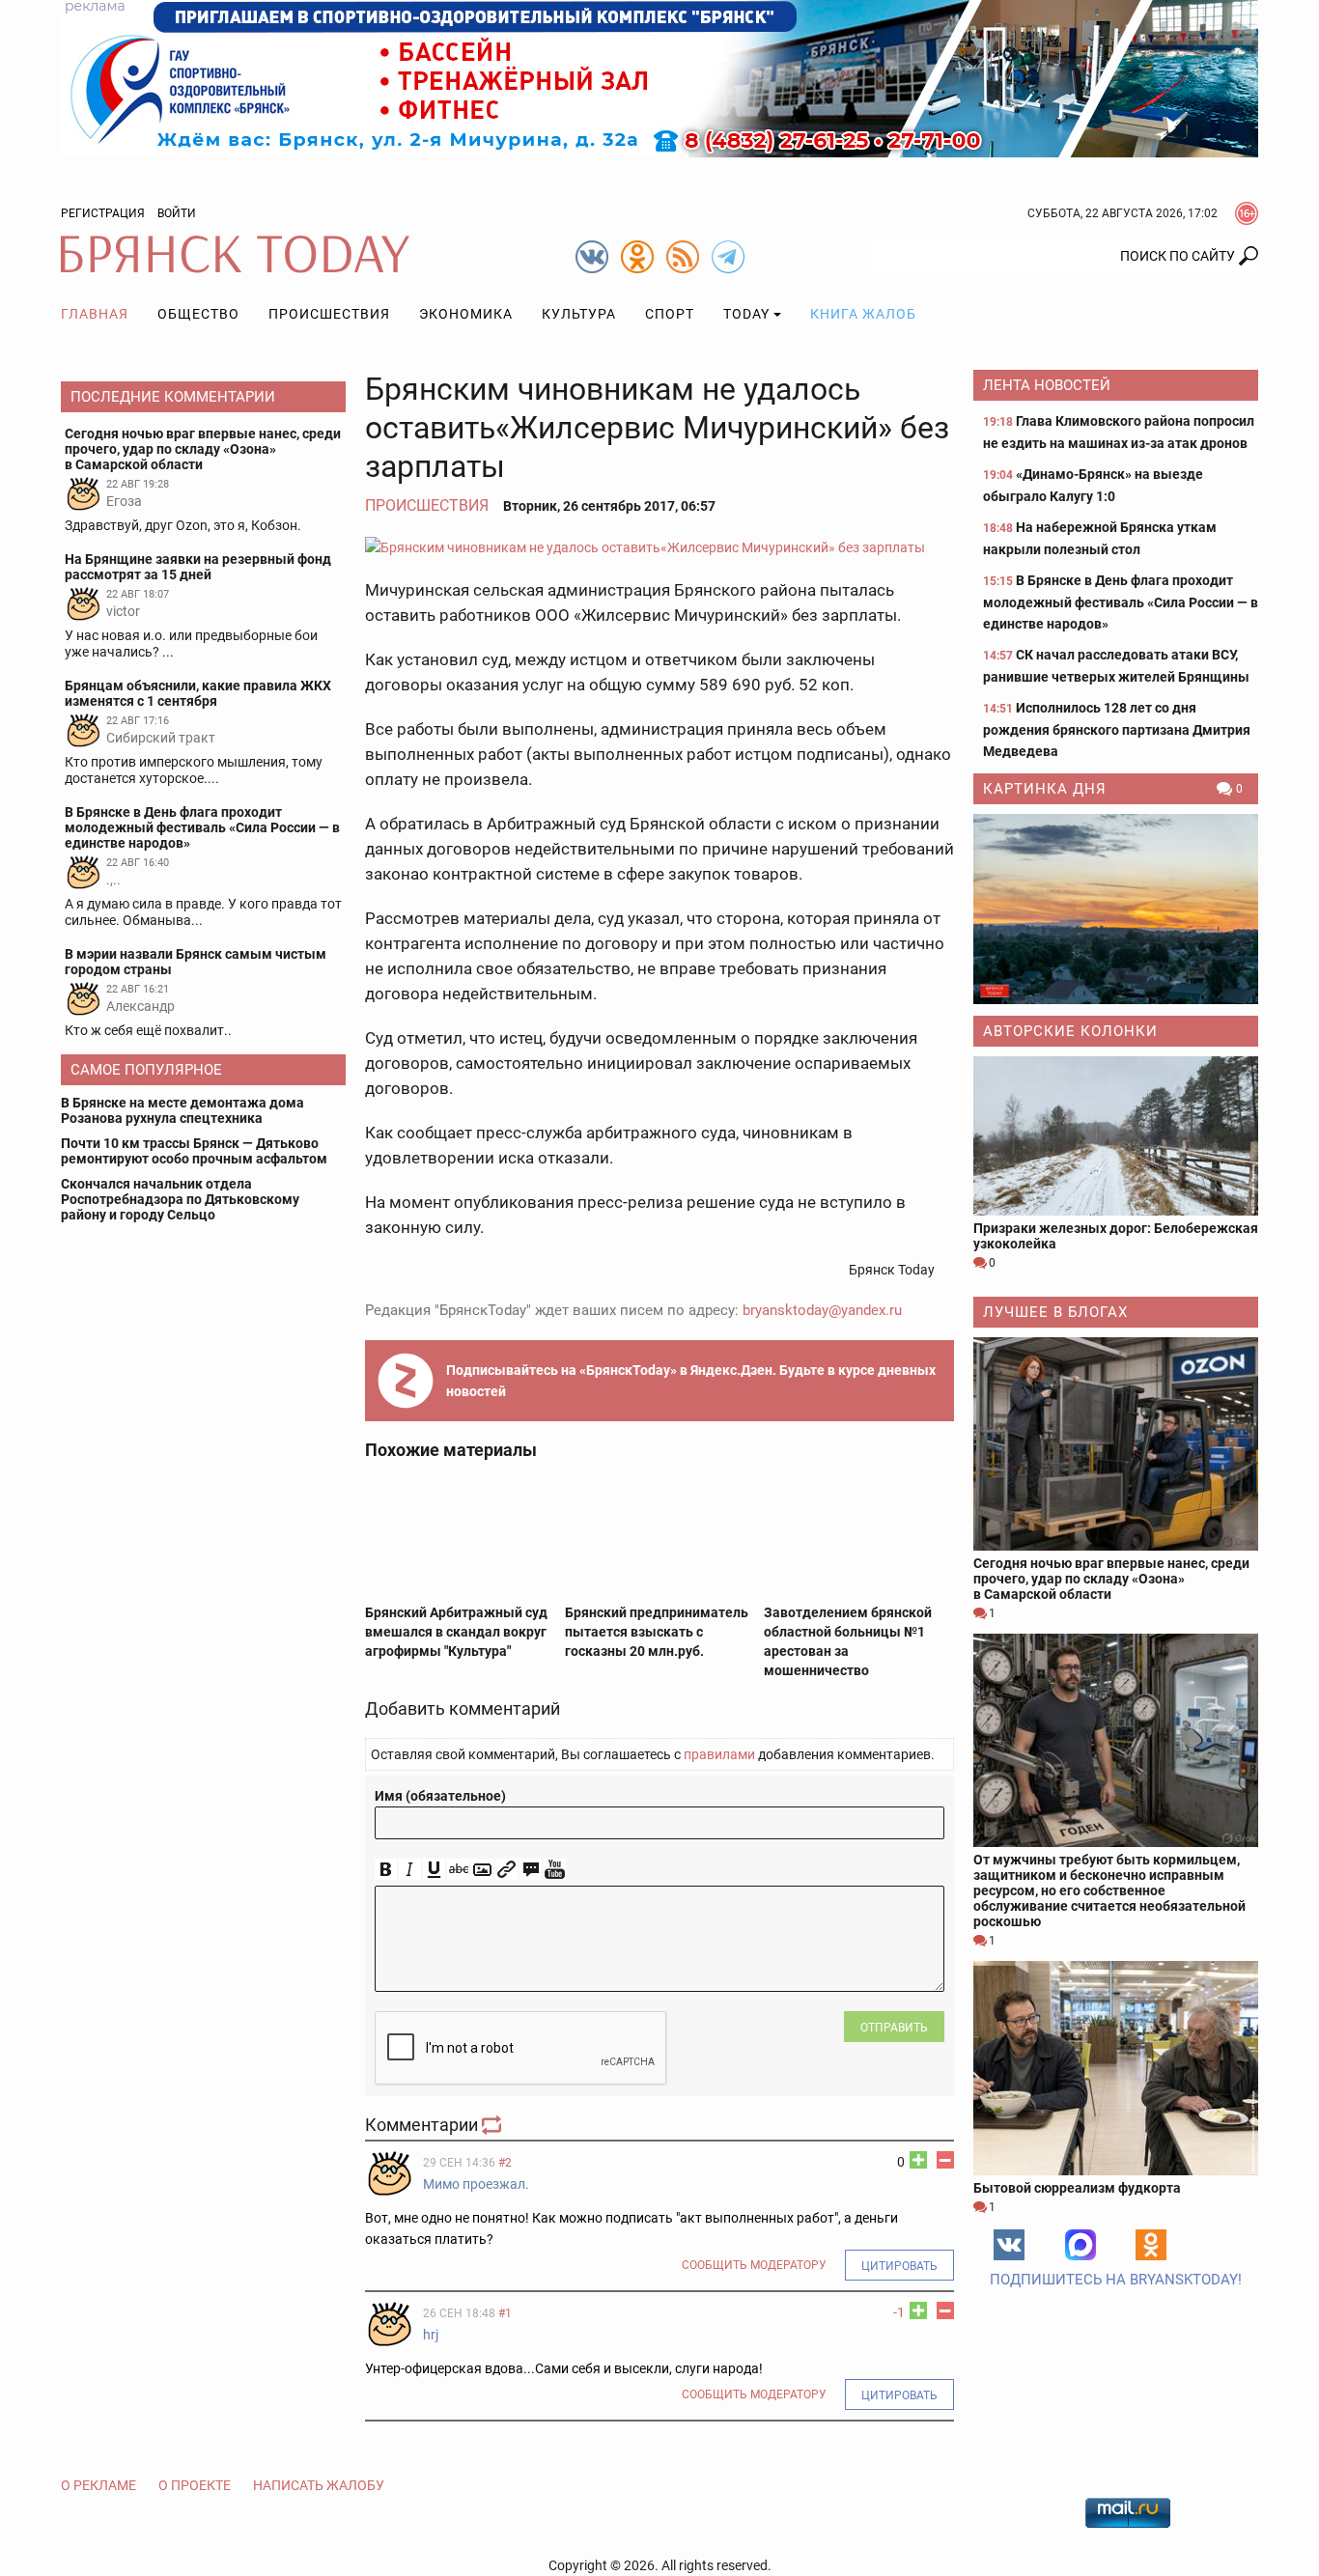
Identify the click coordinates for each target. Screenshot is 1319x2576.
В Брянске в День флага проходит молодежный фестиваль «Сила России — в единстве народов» (1121, 602)
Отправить (894, 2028)
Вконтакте (1009, 2245)
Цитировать (899, 2266)
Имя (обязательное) (440, 1796)
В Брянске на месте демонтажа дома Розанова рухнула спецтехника (182, 1110)
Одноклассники (1151, 2245)
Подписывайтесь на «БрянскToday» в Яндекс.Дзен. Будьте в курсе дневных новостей (691, 1381)
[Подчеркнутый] (434, 1870)
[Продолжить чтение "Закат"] (1116, 909)
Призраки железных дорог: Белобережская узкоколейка (1116, 1236)
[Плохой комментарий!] (945, 2160)
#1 (505, 2313)
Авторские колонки (1070, 1031)
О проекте (195, 2485)
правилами (719, 1754)
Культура (579, 314)
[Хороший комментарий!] (918, 2160)
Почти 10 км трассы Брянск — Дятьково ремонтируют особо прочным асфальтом (194, 1151)
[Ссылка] (506, 1870)
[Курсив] (410, 1870)
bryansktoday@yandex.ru (822, 1310)
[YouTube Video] (555, 1870)
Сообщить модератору (754, 2265)
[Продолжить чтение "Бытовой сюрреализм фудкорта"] (1116, 2068)
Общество (198, 314)
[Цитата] (531, 1870)
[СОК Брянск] (659, 77)
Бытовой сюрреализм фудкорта (1077, 2188)
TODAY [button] (746, 314)
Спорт (670, 314)
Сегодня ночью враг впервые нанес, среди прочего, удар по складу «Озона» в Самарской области (1111, 1579)
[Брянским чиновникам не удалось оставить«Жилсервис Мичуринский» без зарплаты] (659, 547)
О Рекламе (98, 2485)
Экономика (466, 314)
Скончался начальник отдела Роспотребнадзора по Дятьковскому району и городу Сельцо (180, 1199)
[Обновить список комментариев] (493, 2125)
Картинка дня (1045, 789)
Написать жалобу (319, 2485)
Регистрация (103, 213)
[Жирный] (386, 1870)
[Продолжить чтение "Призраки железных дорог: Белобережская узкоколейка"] (1116, 1136)
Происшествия (329, 314)
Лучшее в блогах (1055, 1312)
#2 (505, 2163)
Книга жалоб (863, 314)
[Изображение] (482, 1870)
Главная (95, 314)
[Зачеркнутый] (458, 1870)
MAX (1080, 2245)
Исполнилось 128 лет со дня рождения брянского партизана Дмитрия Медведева (1117, 729)
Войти (177, 213)
